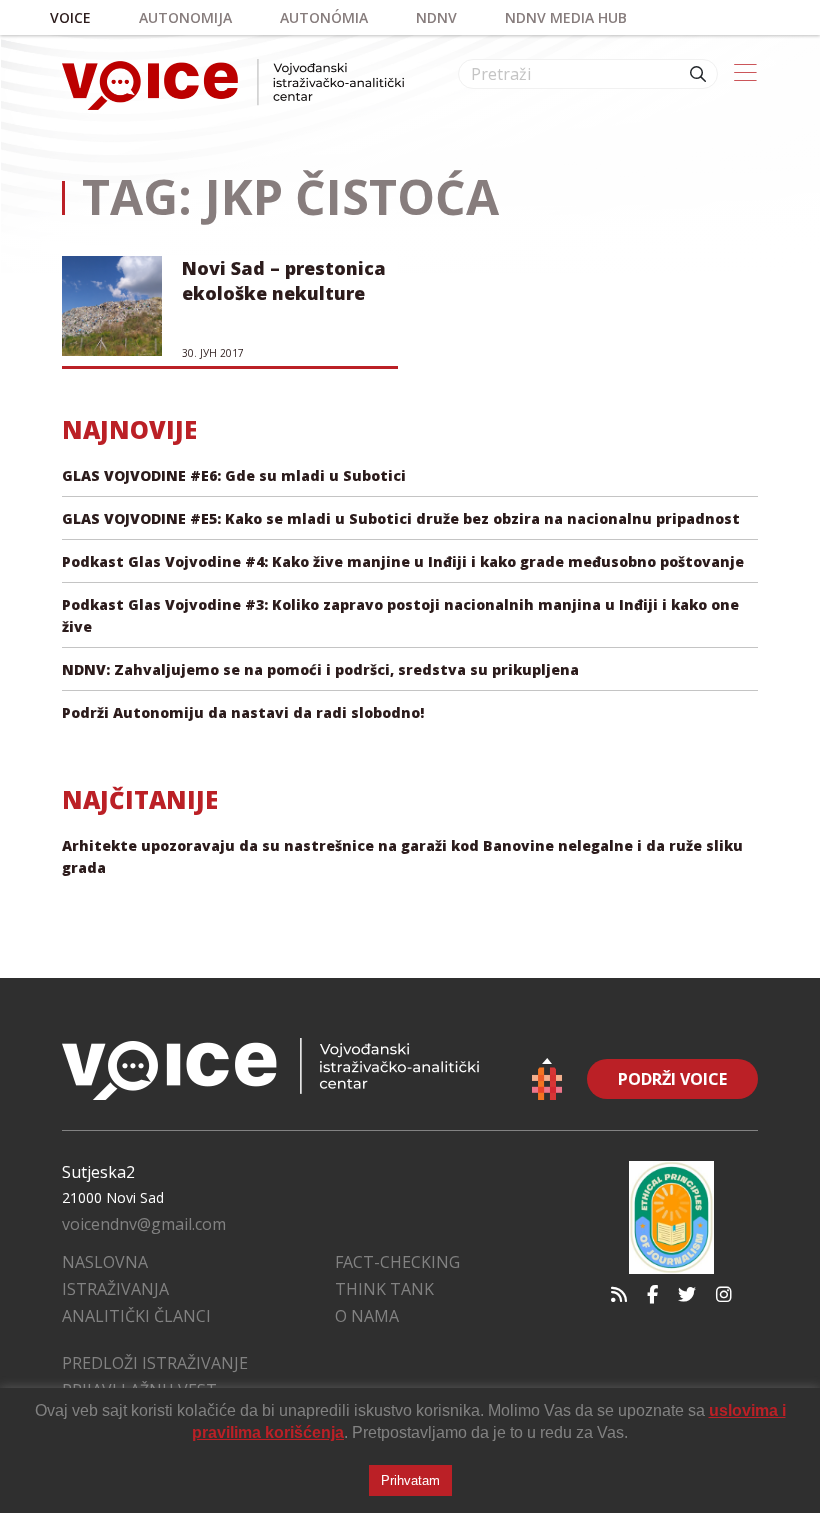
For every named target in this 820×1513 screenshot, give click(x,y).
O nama (367, 1316)
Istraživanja (115, 1289)
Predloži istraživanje (155, 1363)
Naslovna (105, 1262)
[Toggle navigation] (745, 74)
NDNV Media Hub (566, 17)
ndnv (436, 17)
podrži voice (672, 1079)
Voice (70, 17)
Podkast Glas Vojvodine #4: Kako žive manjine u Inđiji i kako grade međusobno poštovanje (403, 561)
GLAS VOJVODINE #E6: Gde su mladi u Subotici (234, 475)
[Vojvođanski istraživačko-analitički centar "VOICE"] (233, 84)
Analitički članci (136, 1316)
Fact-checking (397, 1262)
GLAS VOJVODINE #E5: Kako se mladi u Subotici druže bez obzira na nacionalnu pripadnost (401, 518)
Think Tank (384, 1289)
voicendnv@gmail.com (144, 1224)
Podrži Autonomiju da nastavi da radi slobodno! (243, 712)
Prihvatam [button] (410, 1480)
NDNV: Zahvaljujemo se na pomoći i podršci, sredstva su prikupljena (320, 669)
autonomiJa (185, 17)
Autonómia (324, 17)
